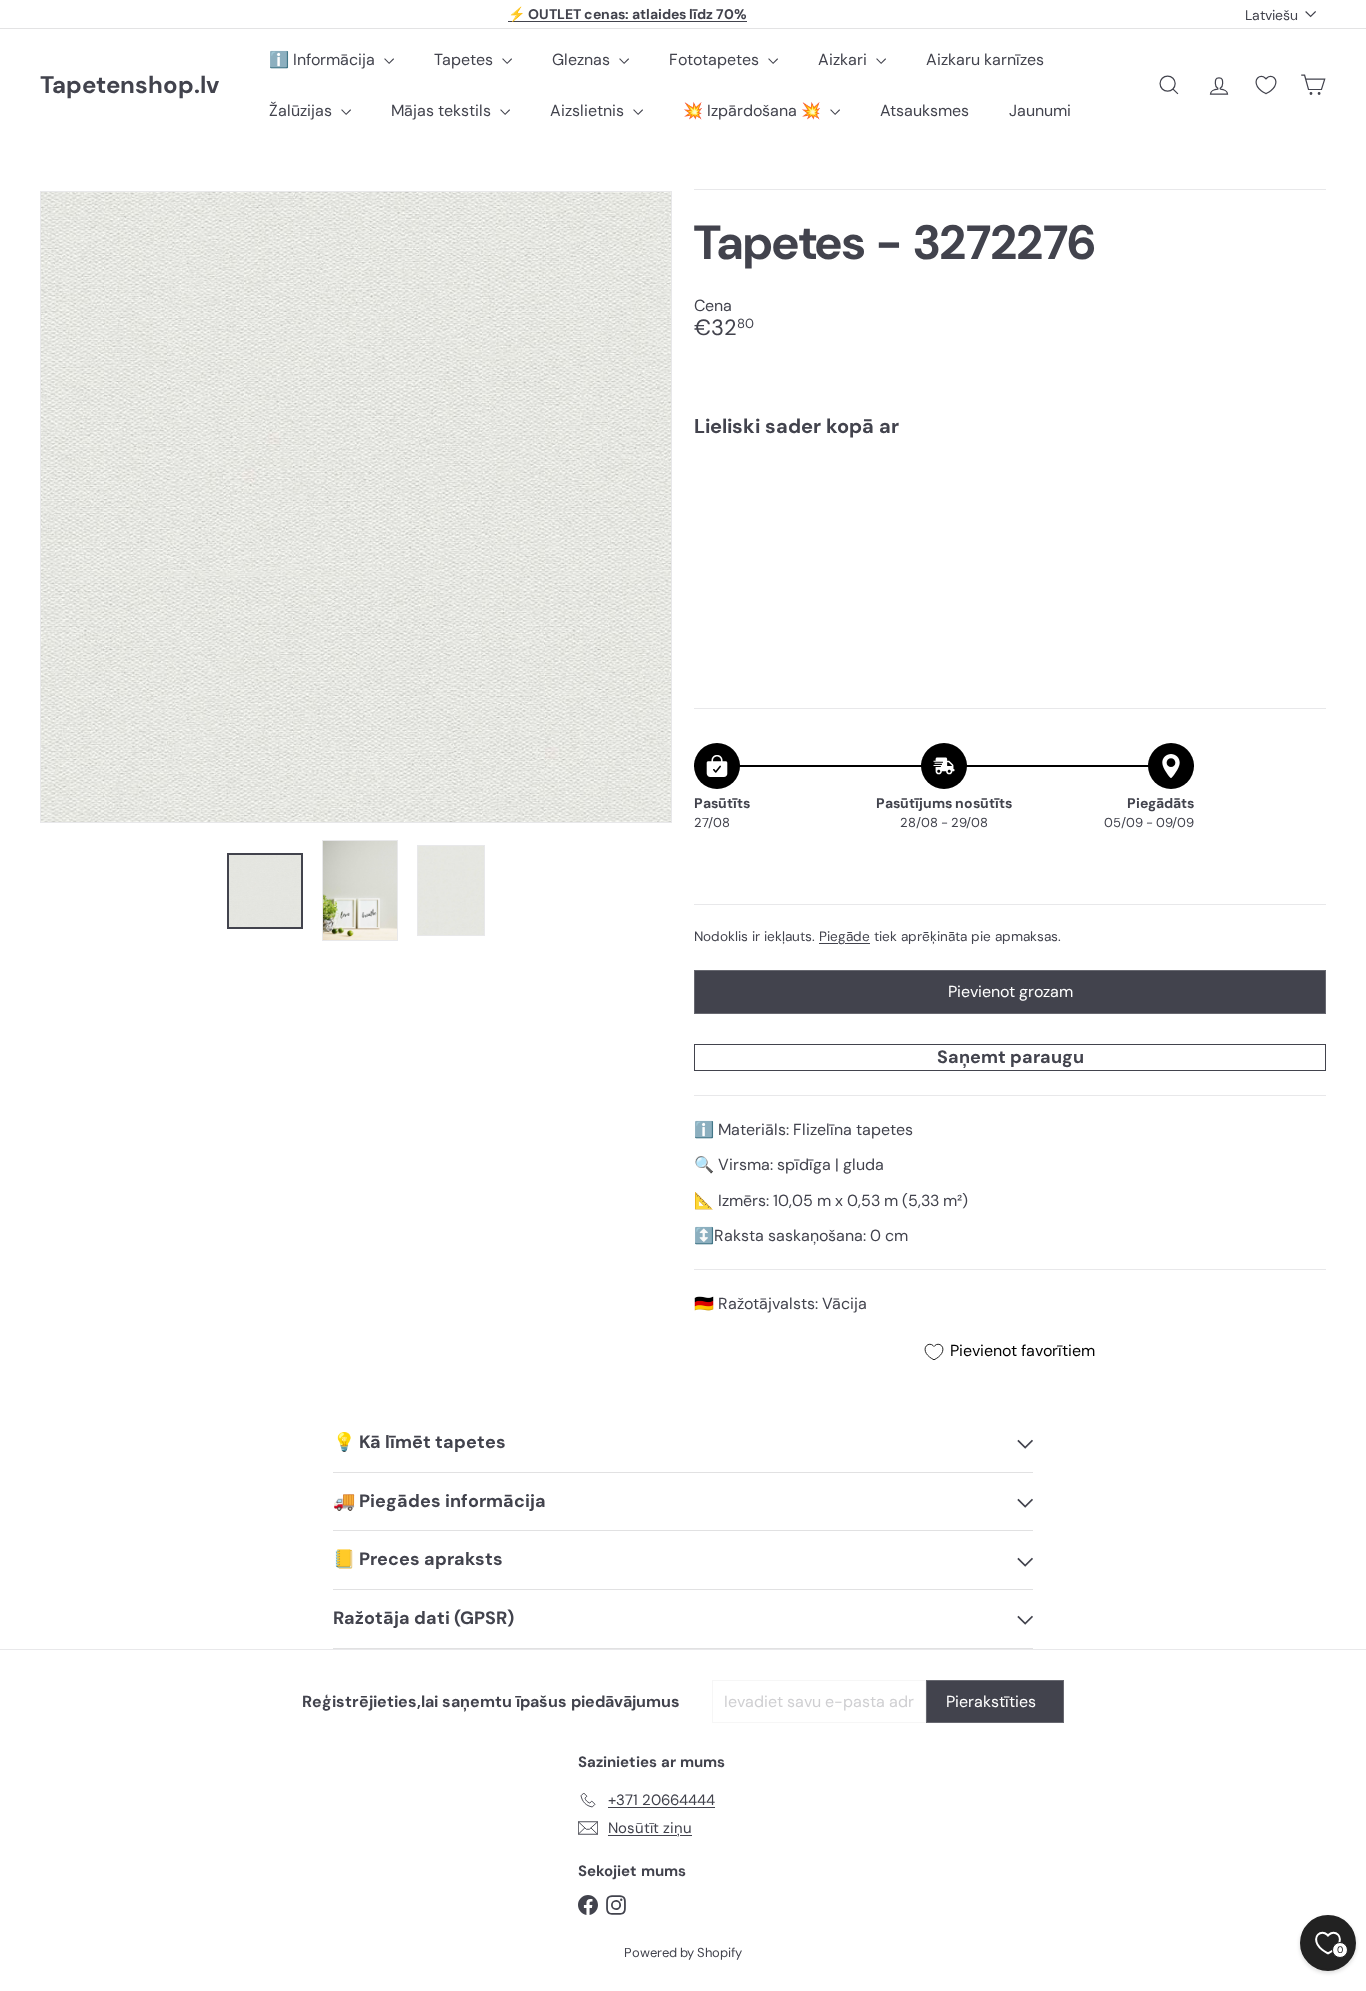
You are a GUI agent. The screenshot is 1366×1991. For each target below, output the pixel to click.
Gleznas (583, 59)
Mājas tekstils (443, 110)
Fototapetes (716, 59)
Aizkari (844, 59)
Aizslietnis (589, 110)
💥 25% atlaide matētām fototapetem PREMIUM (628, 14)
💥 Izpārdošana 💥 (754, 110)
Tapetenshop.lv (129, 85)
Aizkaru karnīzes (985, 59)
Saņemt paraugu (1010, 1057)
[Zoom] (356, 507)
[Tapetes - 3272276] (1010, 522)
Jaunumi (1040, 110)
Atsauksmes (924, 110)
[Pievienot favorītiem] (1299, 494)
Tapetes (465, 59)
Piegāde (844, 936)
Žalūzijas (302, 110)
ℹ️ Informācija (324, 59)
